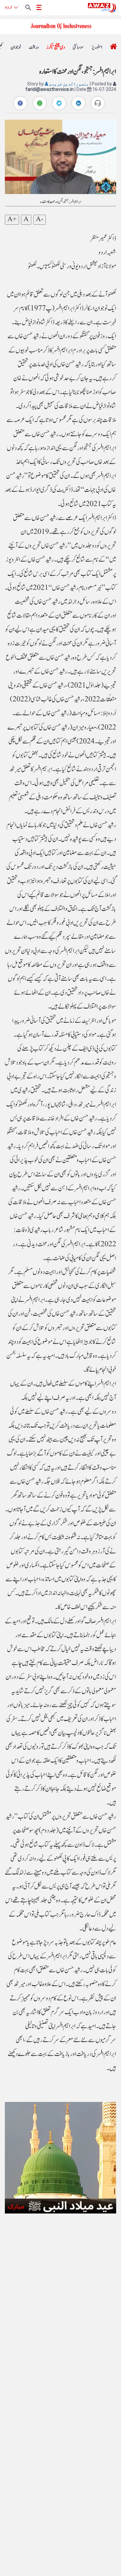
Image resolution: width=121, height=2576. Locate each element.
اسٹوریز (97, 47)
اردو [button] (8, 7)
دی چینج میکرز (56, 47)
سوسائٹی (78, 47)
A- (40, 220)
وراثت (34, 47)
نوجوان (16, 47)
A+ (12, 220)
